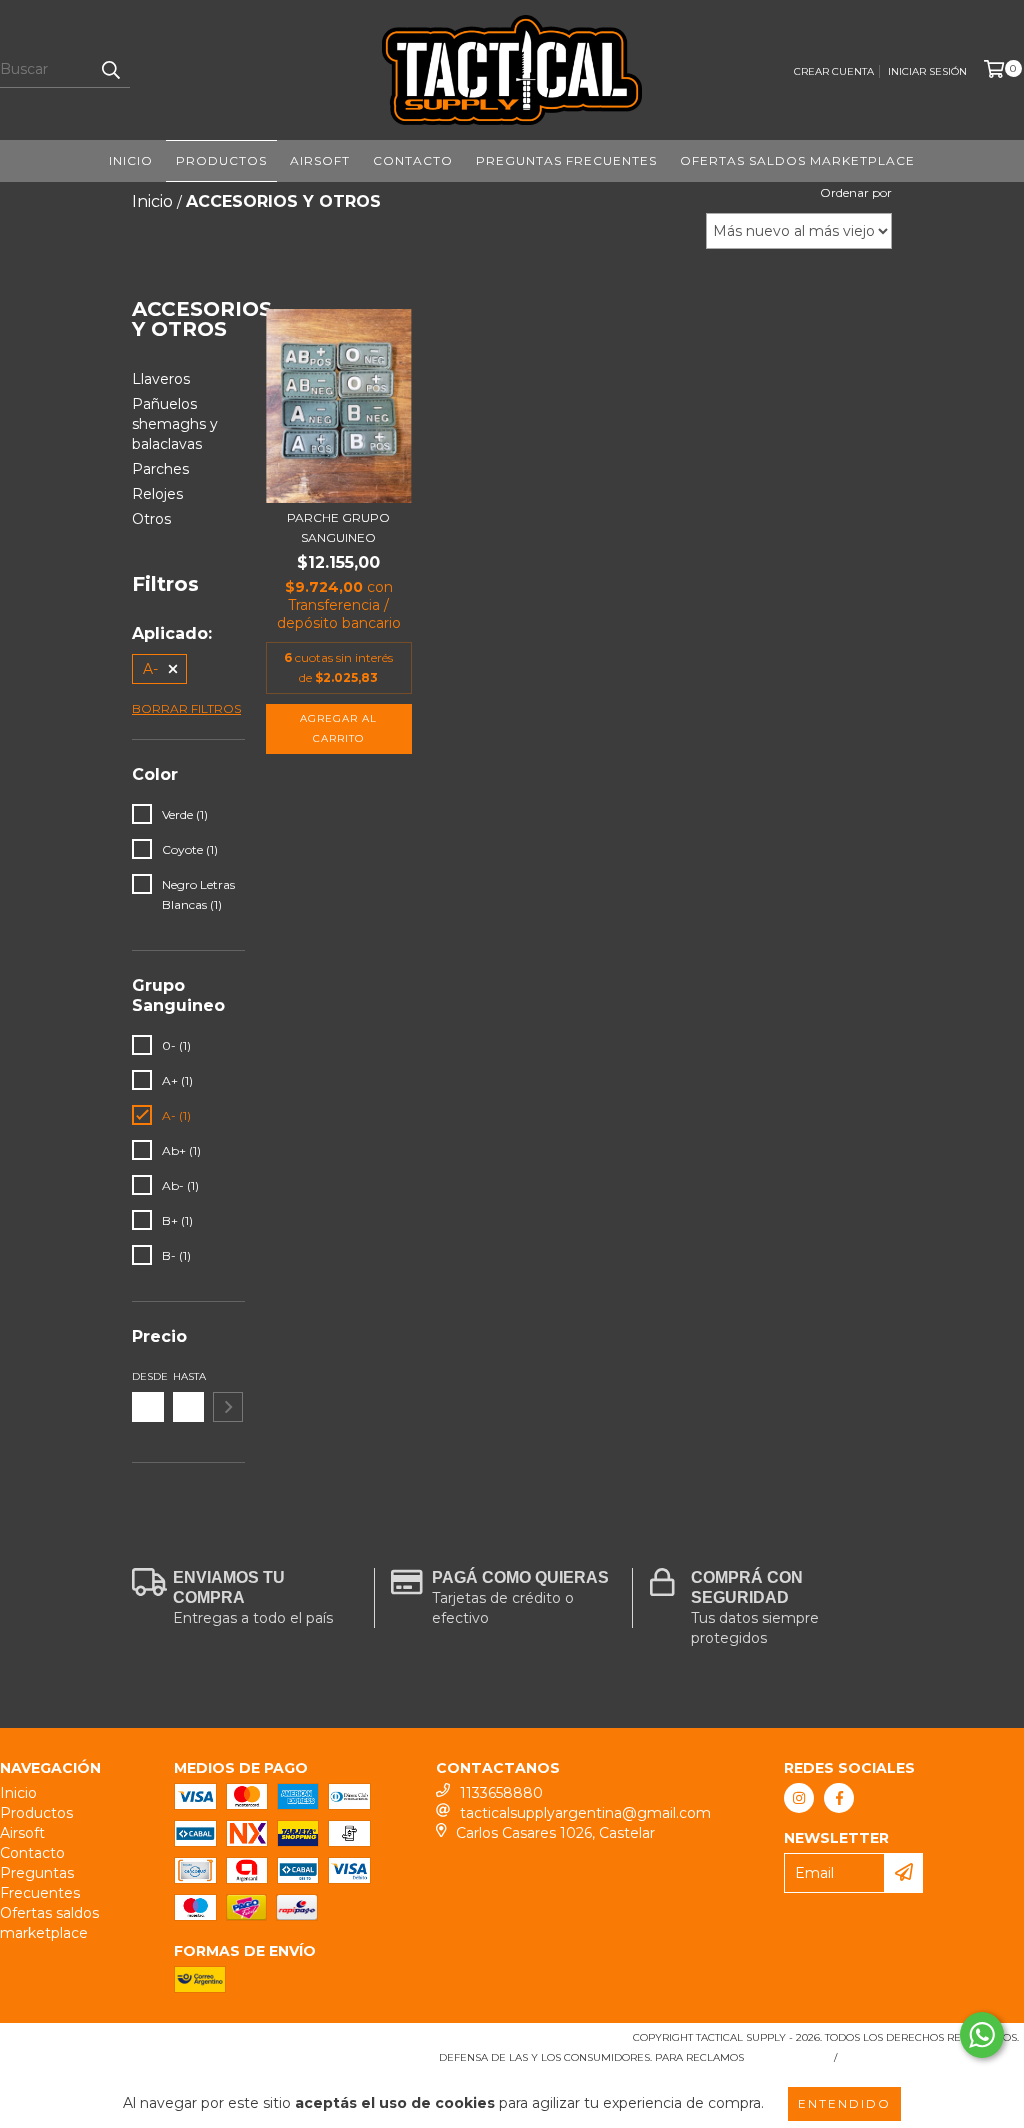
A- (150, 669)
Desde (148, 1376)
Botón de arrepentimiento (932, 2057)
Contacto (413, 160)
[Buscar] (110, 70)
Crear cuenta (834, 71)
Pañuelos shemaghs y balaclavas (175, 424)
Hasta (189, 1376)
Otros (151, 519)
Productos (221, 160)
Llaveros (161, 379)
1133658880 (501, 1793)
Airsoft (320, 160)
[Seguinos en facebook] (839, 1798)
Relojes (157, 494)
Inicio (131, 160)
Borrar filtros (186, 708)
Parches (160, 469)
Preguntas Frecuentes (566, 160)
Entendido (844, 2103)
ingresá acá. (786, 2057)
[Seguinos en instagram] (799, 1798)
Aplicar (228, 1407)
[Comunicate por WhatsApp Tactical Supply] (982, 2035)
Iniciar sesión (927, 71)
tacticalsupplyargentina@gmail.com (585, 1813)
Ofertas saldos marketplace (797, 160)
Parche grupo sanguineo (338, 527)
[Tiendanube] (92, 2043)
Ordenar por (856, 192)
